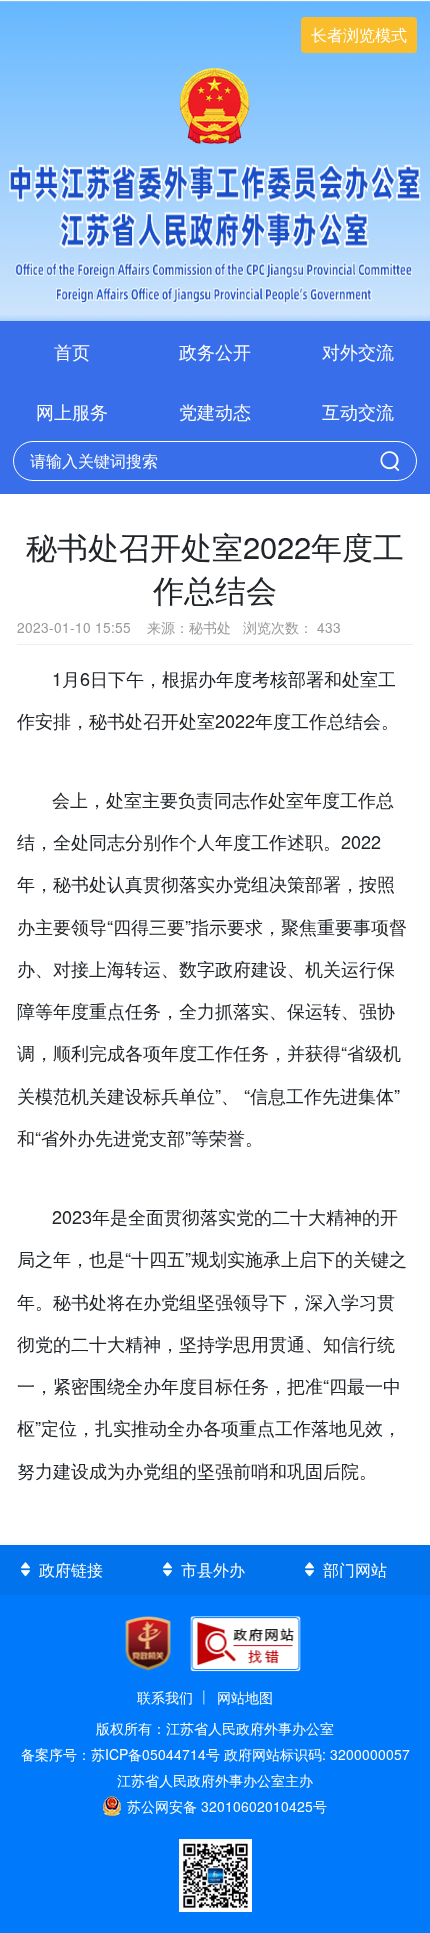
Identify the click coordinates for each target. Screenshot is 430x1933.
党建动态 (215, 411)
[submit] (390, 461)
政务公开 (215, 351)
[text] (193, 462)
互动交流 (358, 411)
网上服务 (72, 411)
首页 (72, 351)
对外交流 (358, 351)
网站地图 (245, 1697)
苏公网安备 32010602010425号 (227, 1806)
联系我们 (165, 1697)
